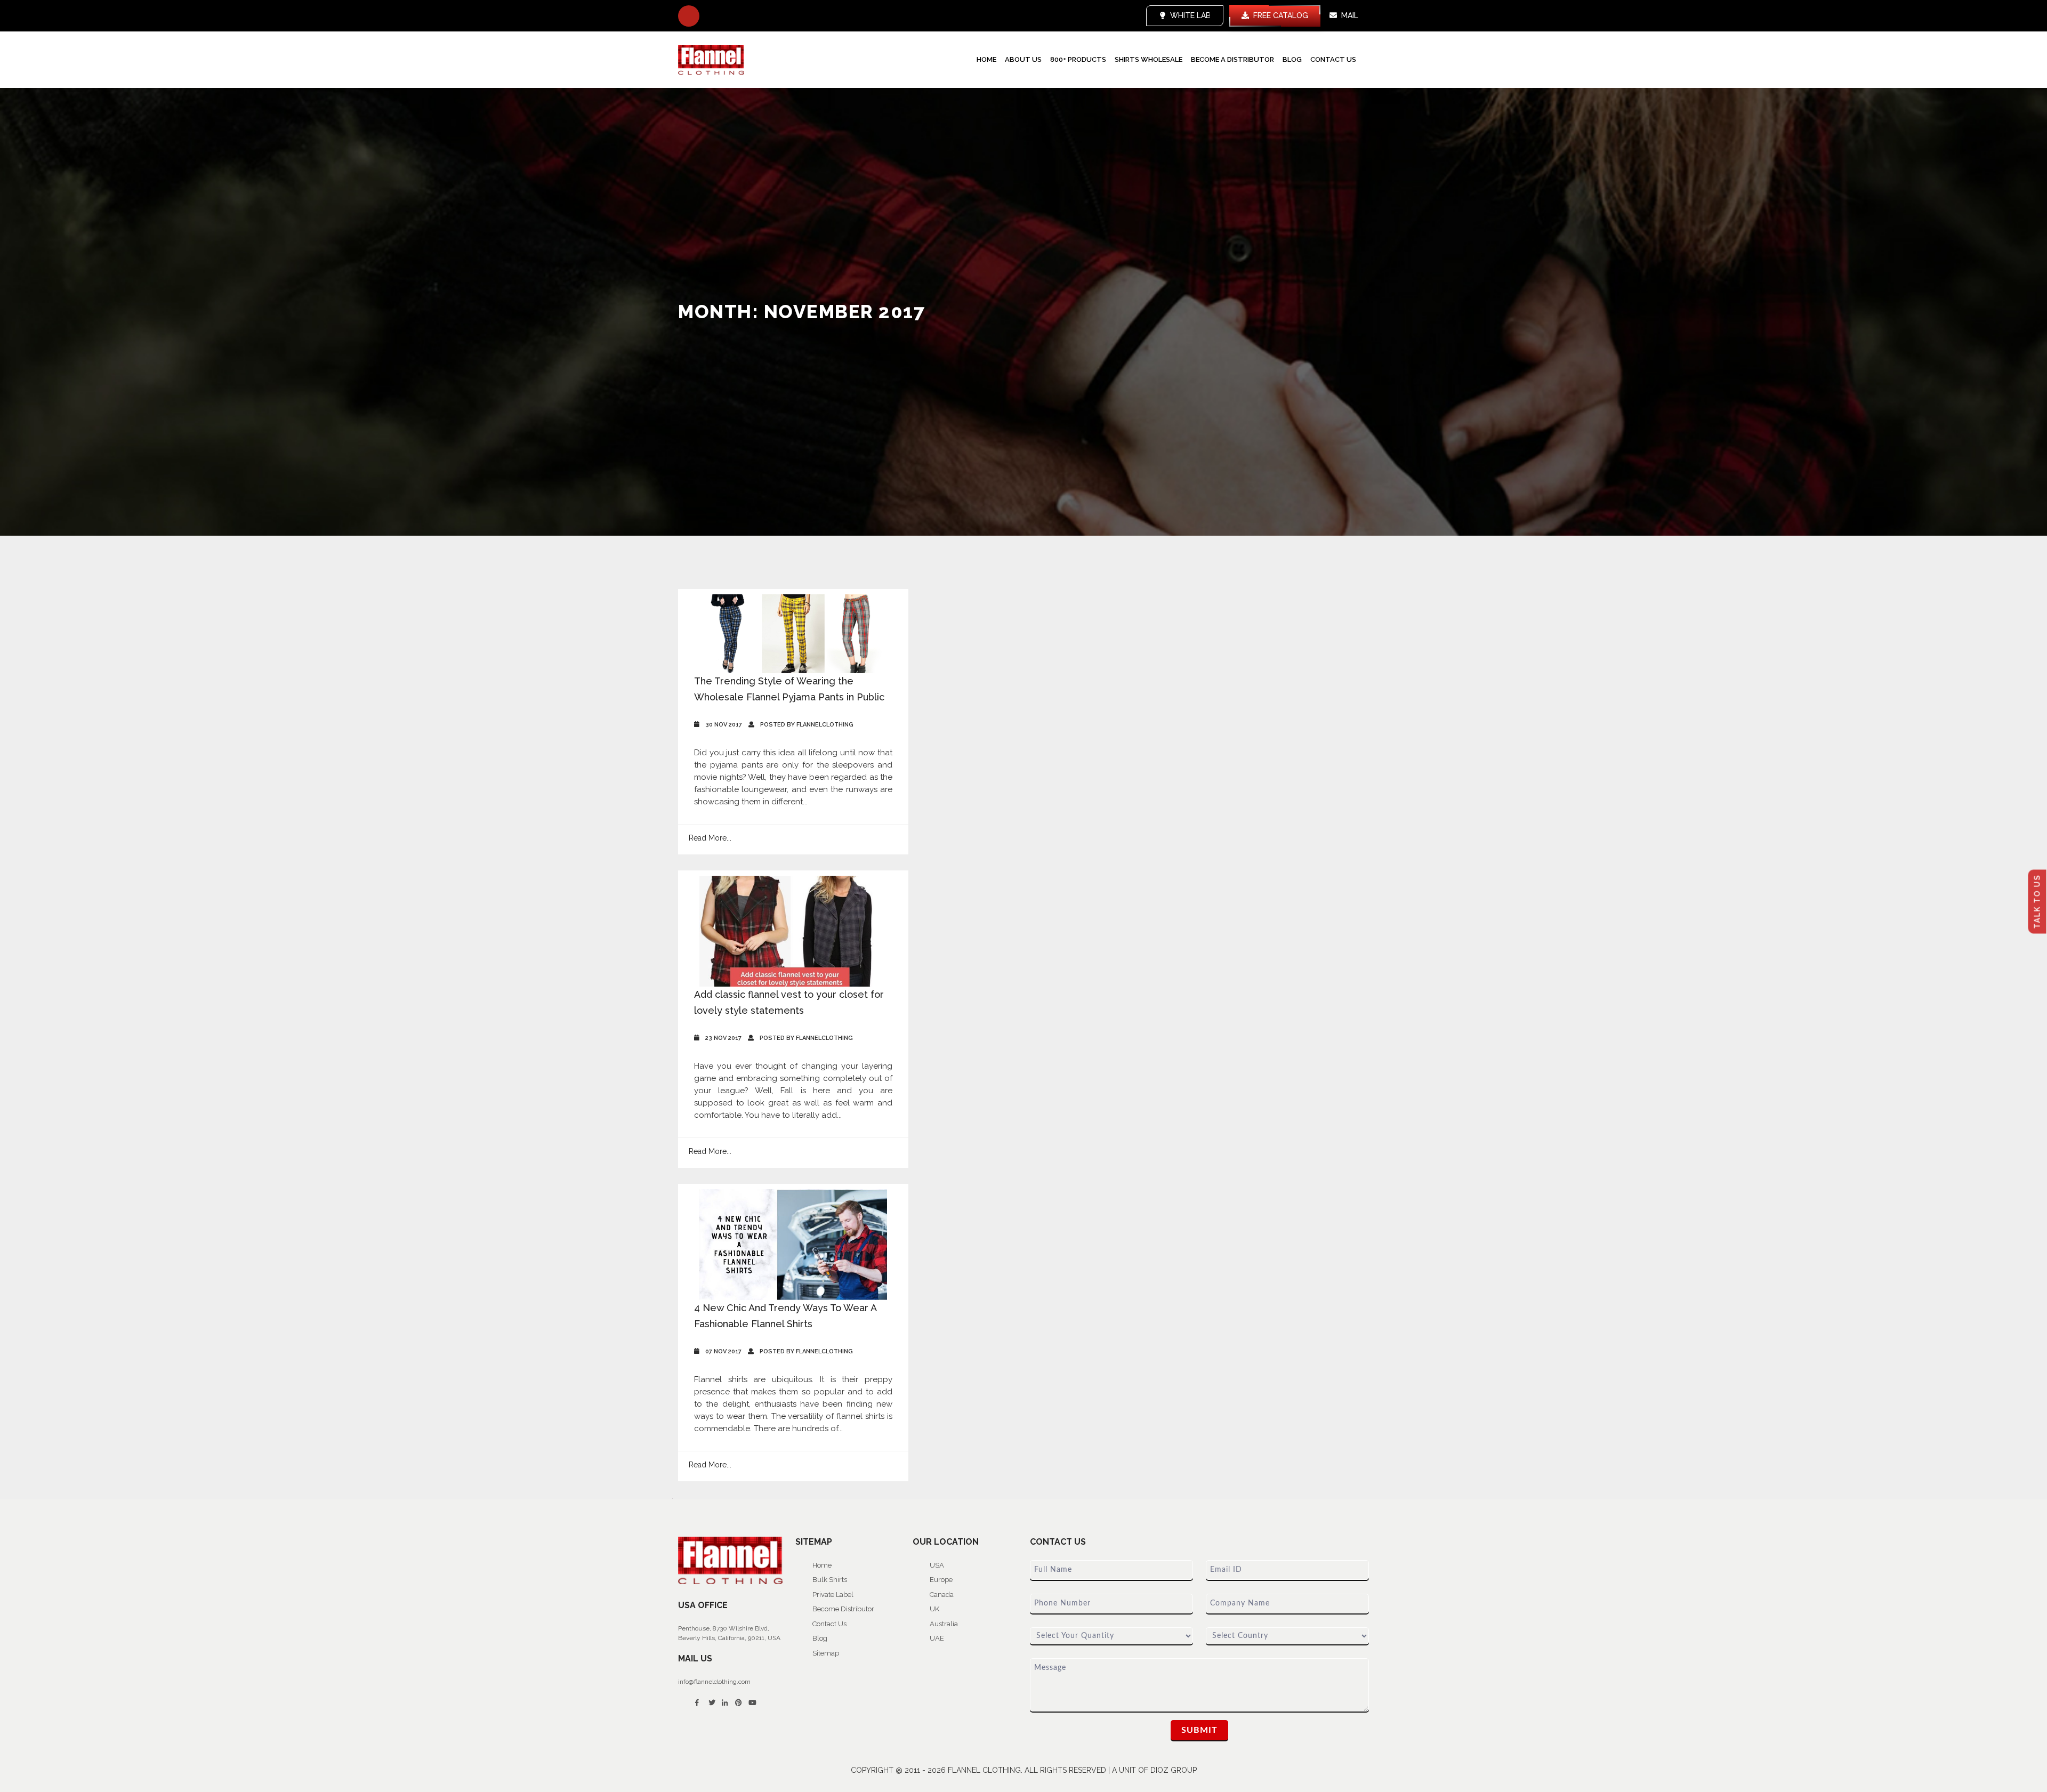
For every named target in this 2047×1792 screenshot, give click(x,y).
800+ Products (1078, 59)
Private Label (833, 1595)
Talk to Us (2037, 902)
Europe (941, 1580)
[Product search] (689, 16)
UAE (937, 1638)
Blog (1292, 59)
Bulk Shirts (830, 1580)
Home (986, 59)
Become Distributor (843, 1609)
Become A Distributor (1232, 59)
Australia (944, 1624)
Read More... (710, 838)
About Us (1023, 59)
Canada (942, 1595)
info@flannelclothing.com (714, 1682)
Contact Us (1333, 59)
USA (937, 1565)
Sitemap (826, 1653)
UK (934, 1609)
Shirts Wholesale (1149, 59)
